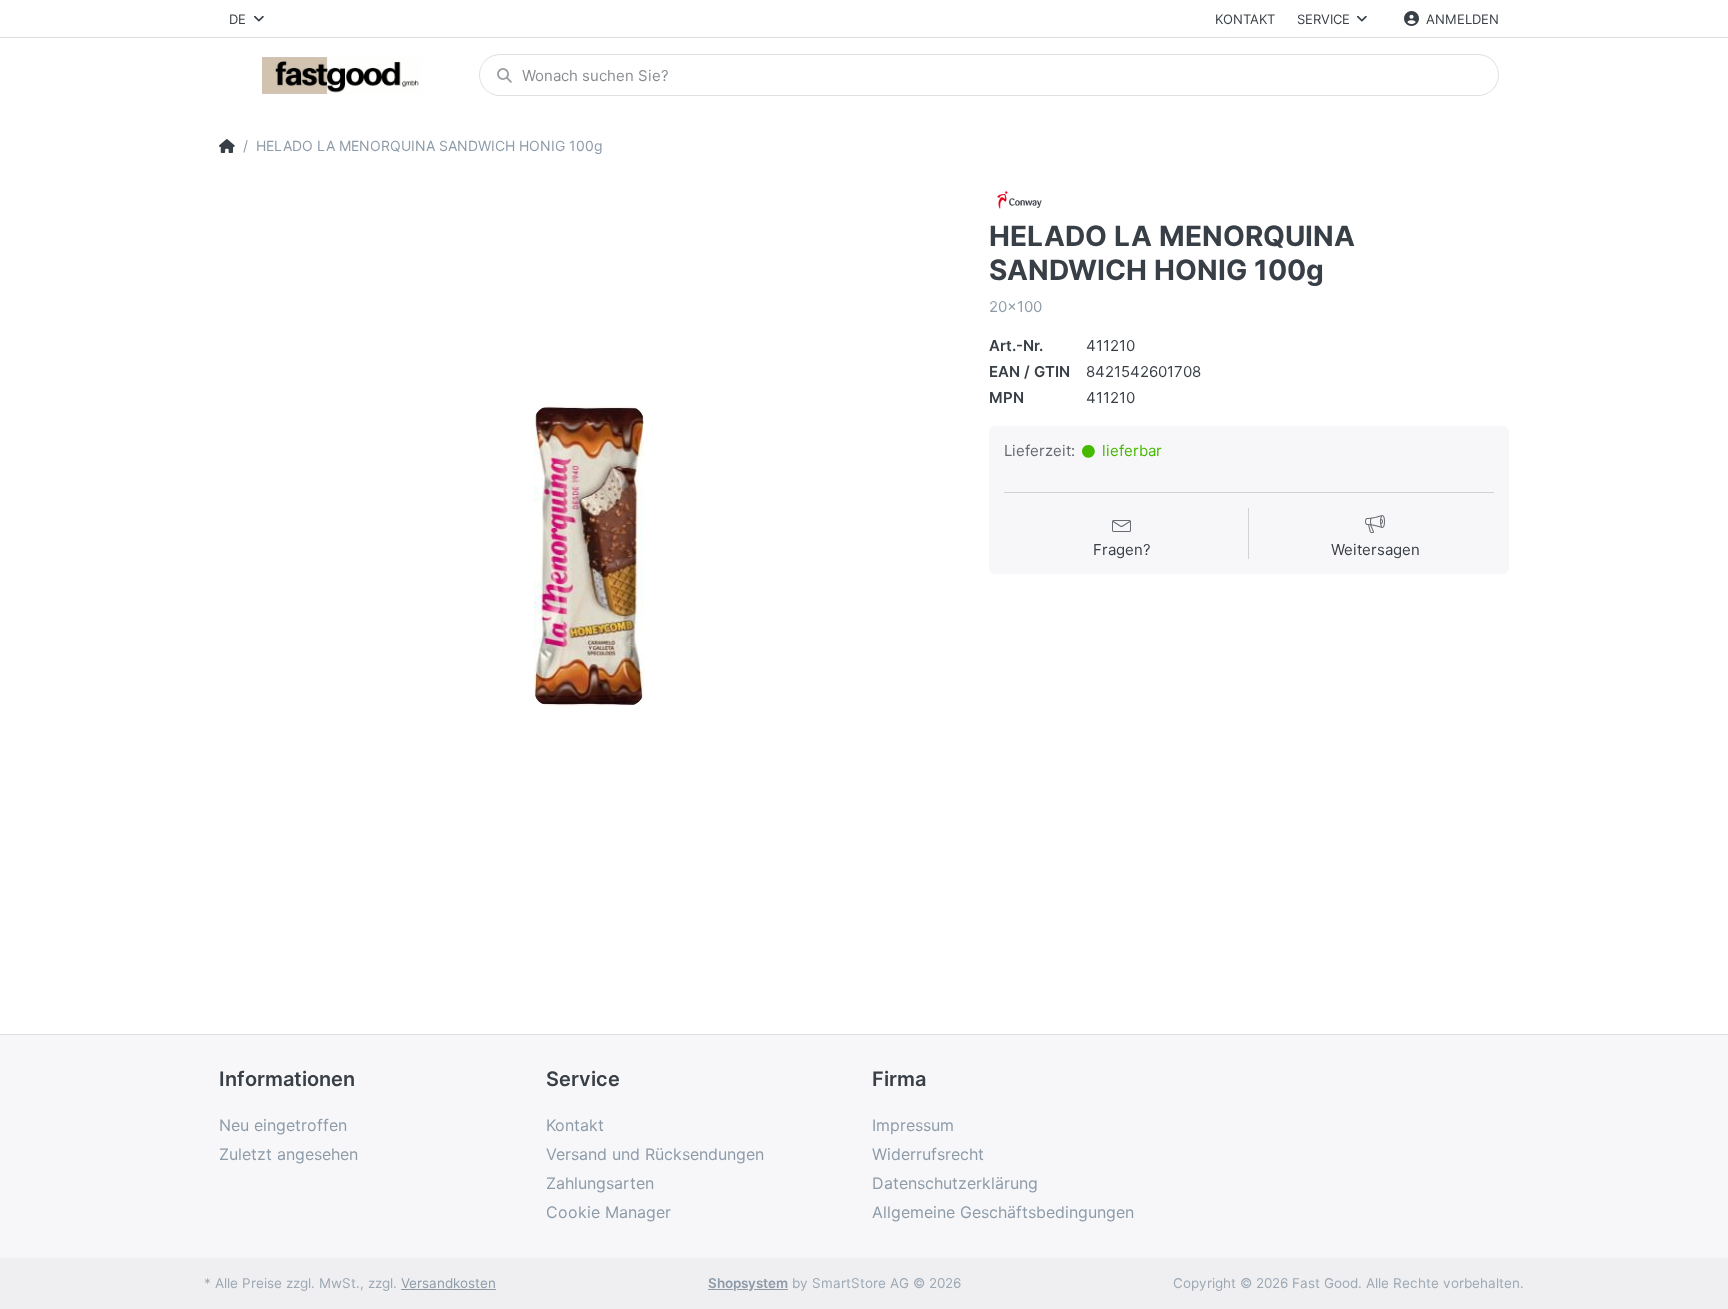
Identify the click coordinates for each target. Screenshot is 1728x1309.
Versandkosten (448, 1283)
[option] (589, 556)
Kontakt (1245, 19)
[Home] (227, 146)
